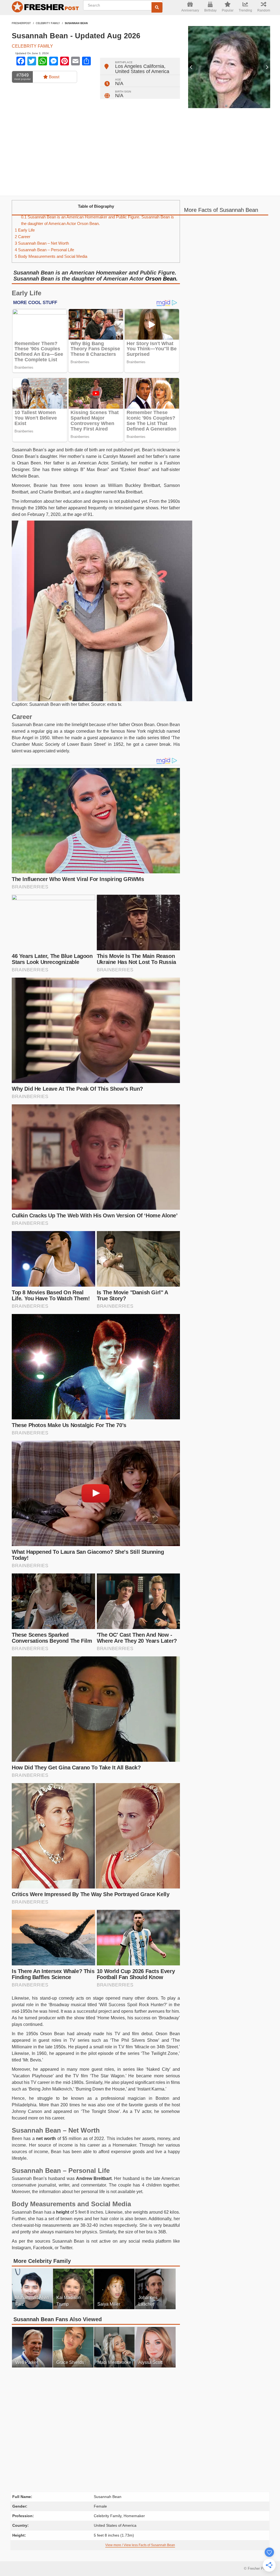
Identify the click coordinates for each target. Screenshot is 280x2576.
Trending (245, 10)
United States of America (142, 71)
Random (264, 10)
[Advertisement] (140, 152)
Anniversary (190, 10)
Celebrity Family (48, 23)
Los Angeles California (140, 66)
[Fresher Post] (44, 8)
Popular (228, 10)
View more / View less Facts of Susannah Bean (140, 2545)
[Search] (157, 7)
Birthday (210, 10)
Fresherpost (21, 23)
